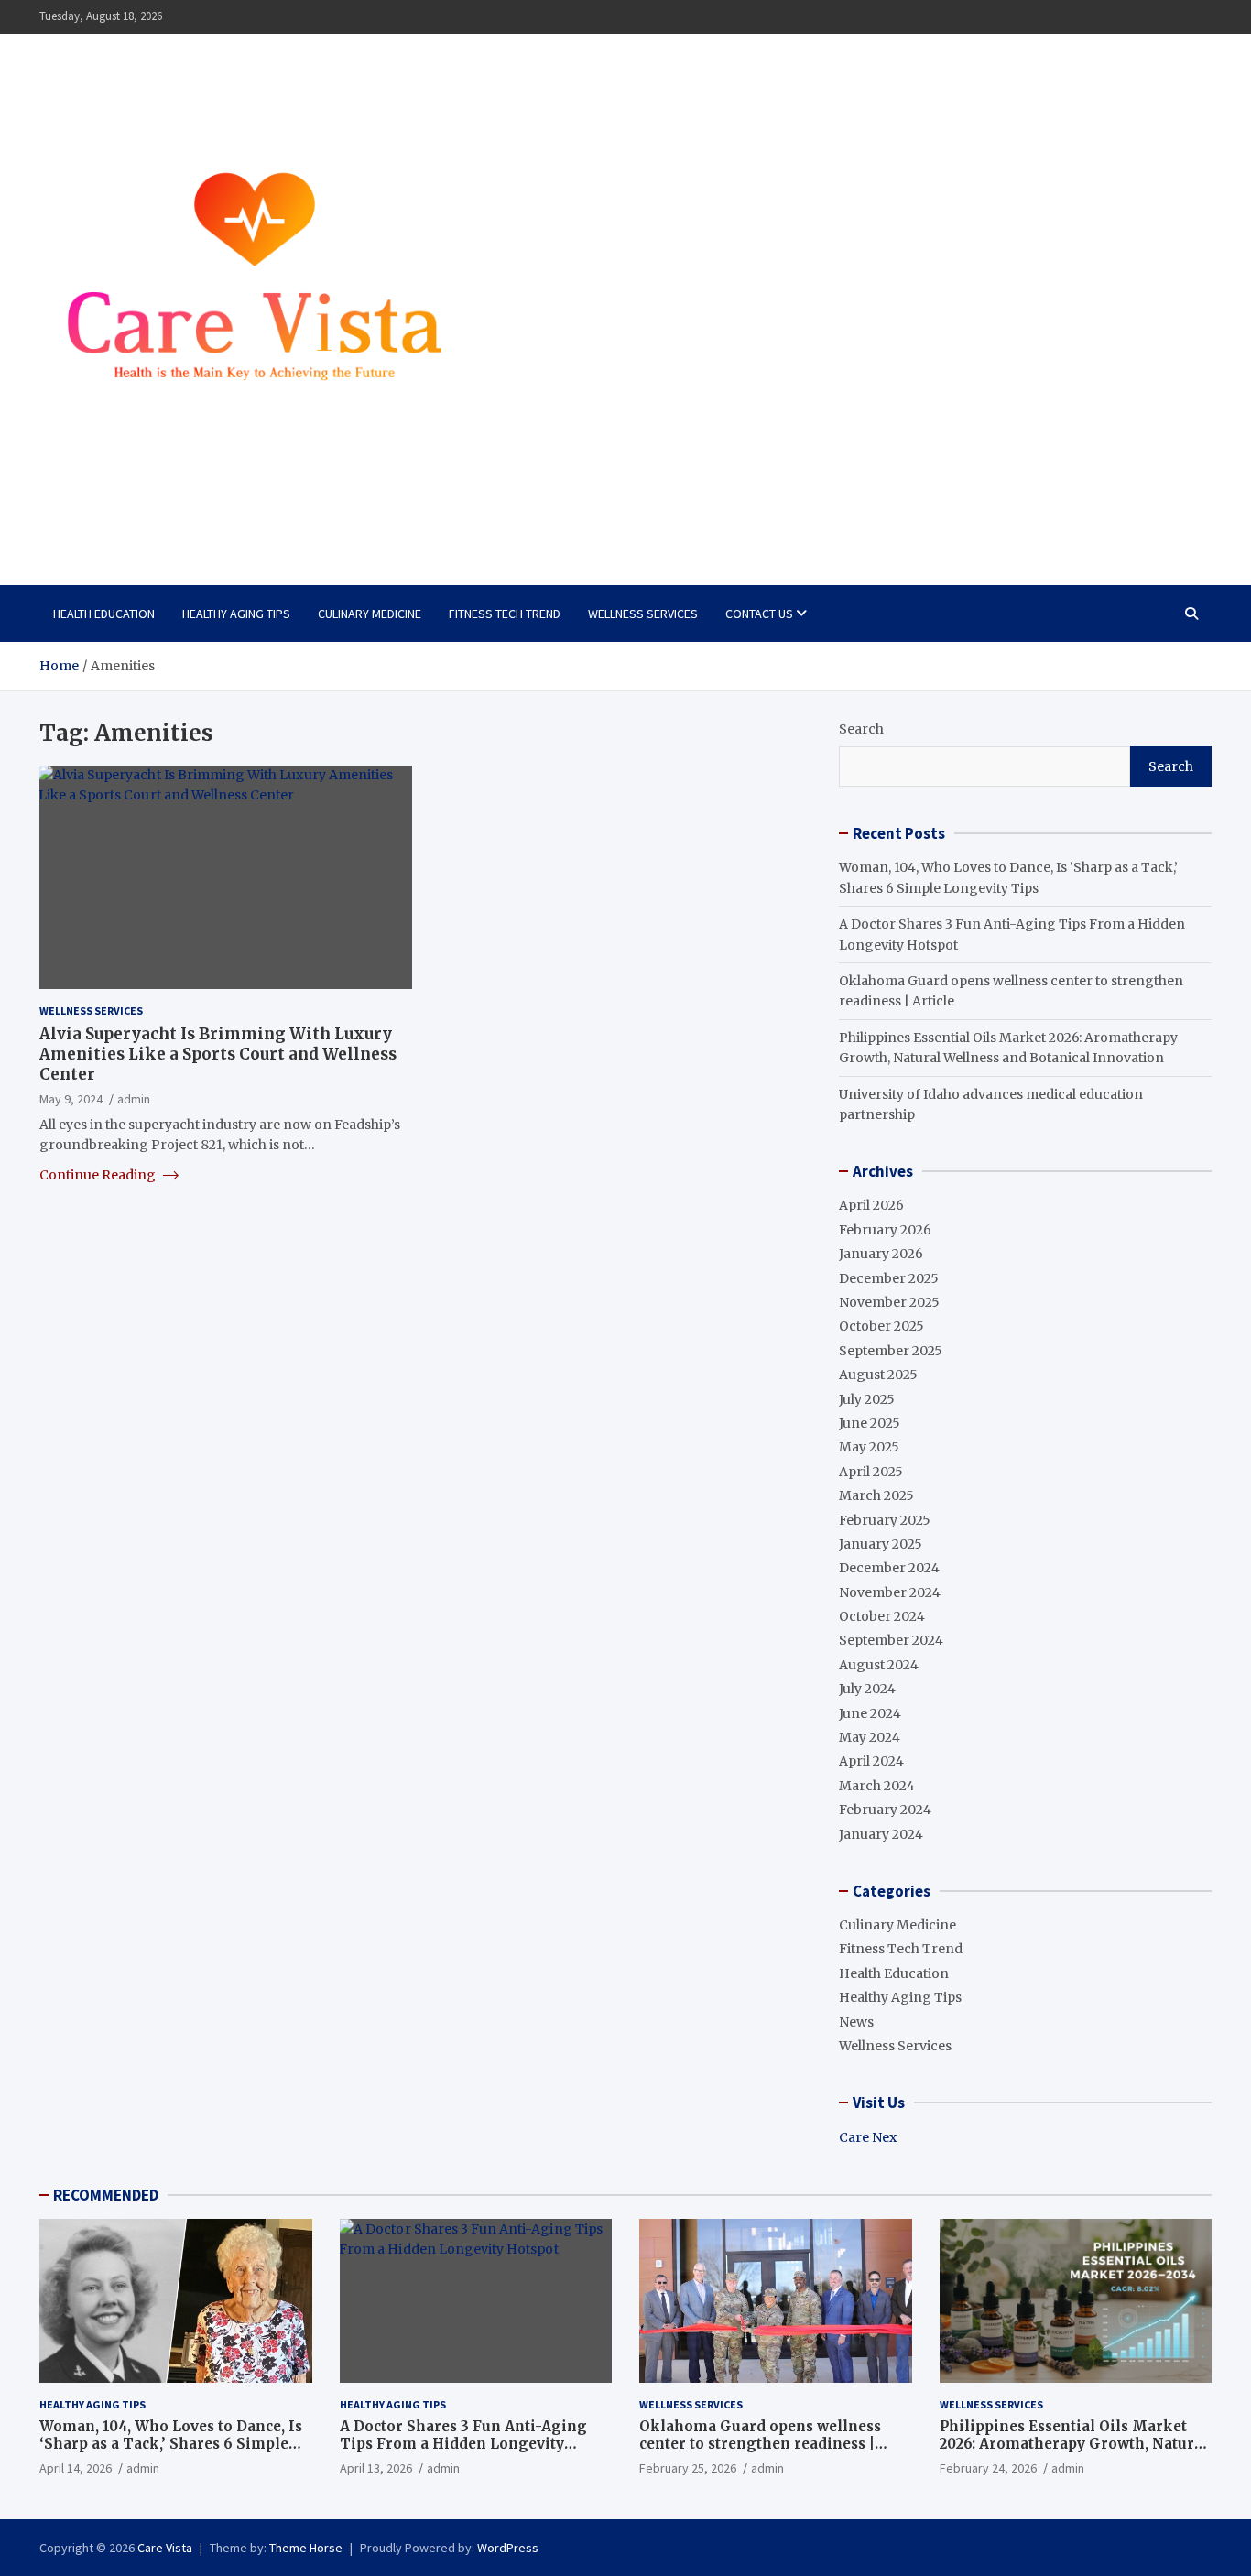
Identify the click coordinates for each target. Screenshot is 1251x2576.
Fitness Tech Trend (505, 614)
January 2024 (881, 1834)
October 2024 (882, 1616)
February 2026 (885, 1230)
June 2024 (870, 1713)
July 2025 (867, 1399)
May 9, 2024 (71, 1099)
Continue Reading (99, 1174)
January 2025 (881, 1544)
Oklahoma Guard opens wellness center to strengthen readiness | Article (760, 2444)
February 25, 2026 (688, 2468)
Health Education (104, 614)
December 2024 (889, 1568)
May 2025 (869, 1447)
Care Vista (113, 517)
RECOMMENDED (106, 2195)
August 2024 (879, 1665)
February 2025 (885, 1520)
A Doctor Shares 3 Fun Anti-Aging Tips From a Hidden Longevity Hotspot (463, 2444)
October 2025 (881, 1326)
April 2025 (871, 1472)
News (856, 2022)
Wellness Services (643, 614)
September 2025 (891, 1351)
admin (134, 1099)
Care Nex (868, 2137)
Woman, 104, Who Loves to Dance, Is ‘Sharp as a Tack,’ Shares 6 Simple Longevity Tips (171, 2444)
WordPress (508, 2548)
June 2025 (870, 1423)
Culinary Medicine (370, 614)
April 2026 (871, 1205)
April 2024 (871, 1761)
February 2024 (885, 1810)
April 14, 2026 (76, 2468)
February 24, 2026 (988, 2468)
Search (861, 729)
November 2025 (889, 1302)
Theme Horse (306, 2548)
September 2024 (891, 1640)
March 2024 (877, 1786)
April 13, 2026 (376, 2468)
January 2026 (881, 1254)
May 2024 (870, 1737)
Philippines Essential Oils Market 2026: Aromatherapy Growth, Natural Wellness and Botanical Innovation (1074, 2444)
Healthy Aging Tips (236, 614)
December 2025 (889, 1278)
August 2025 (878, 1375)
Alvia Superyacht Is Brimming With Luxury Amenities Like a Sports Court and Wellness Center (218, 1054)
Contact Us (759, 614)
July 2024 (867, 1689)
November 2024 (890, 1592)
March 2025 (876, 1495)
